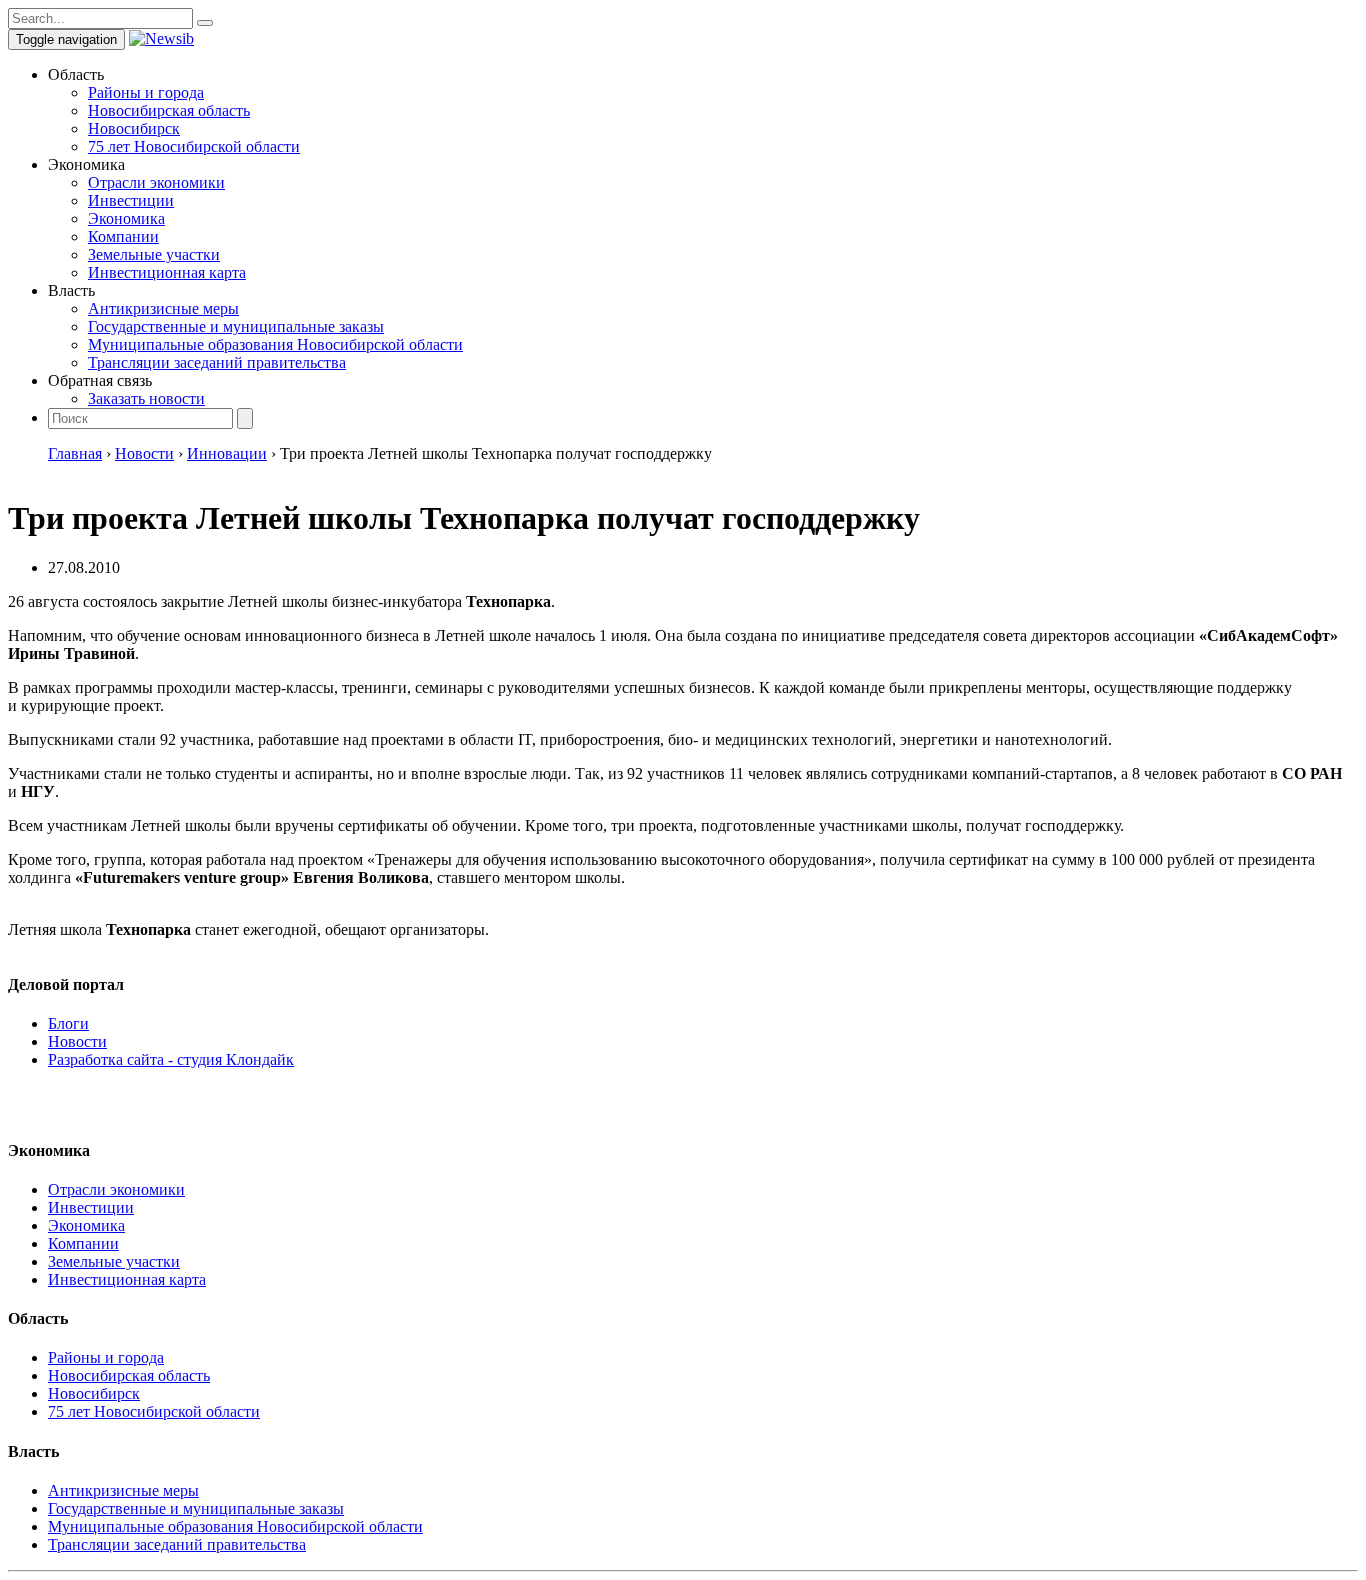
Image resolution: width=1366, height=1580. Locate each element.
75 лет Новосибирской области (194, 146)
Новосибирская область (169, 110)
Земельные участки (154, 254)
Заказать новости (146, 398)
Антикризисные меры (163, 308)
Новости (77, 1041)
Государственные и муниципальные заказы (236, 326)
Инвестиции (131, 200)
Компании (123, 236)
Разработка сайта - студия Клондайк (171, 1059)
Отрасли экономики (156, 182)
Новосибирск (134, 128)
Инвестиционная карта (167, 272)
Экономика (126, 218)
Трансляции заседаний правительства (217, 362)
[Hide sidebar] (205, 23)
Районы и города (146, 92)
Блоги (68, 1023)
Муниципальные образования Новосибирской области (275, 344)
